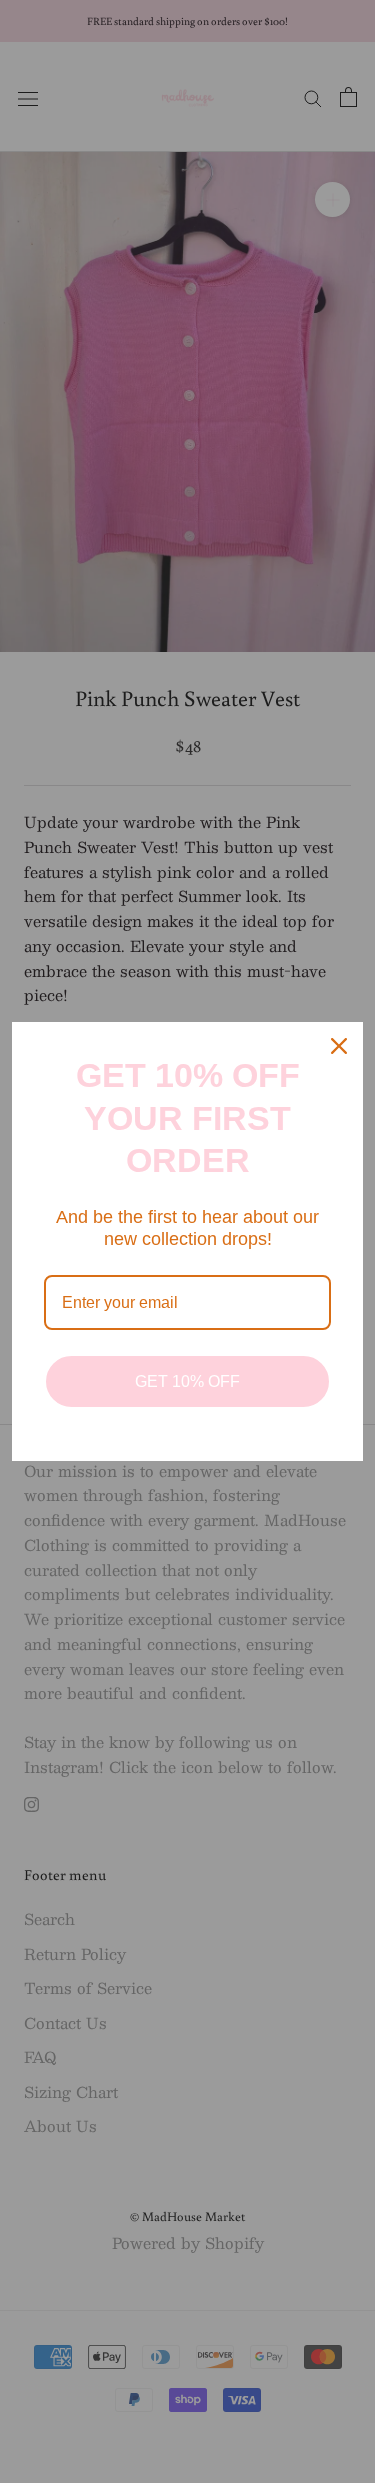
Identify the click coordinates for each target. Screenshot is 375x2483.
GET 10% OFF (187, 1381)
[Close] (339, 1046)
